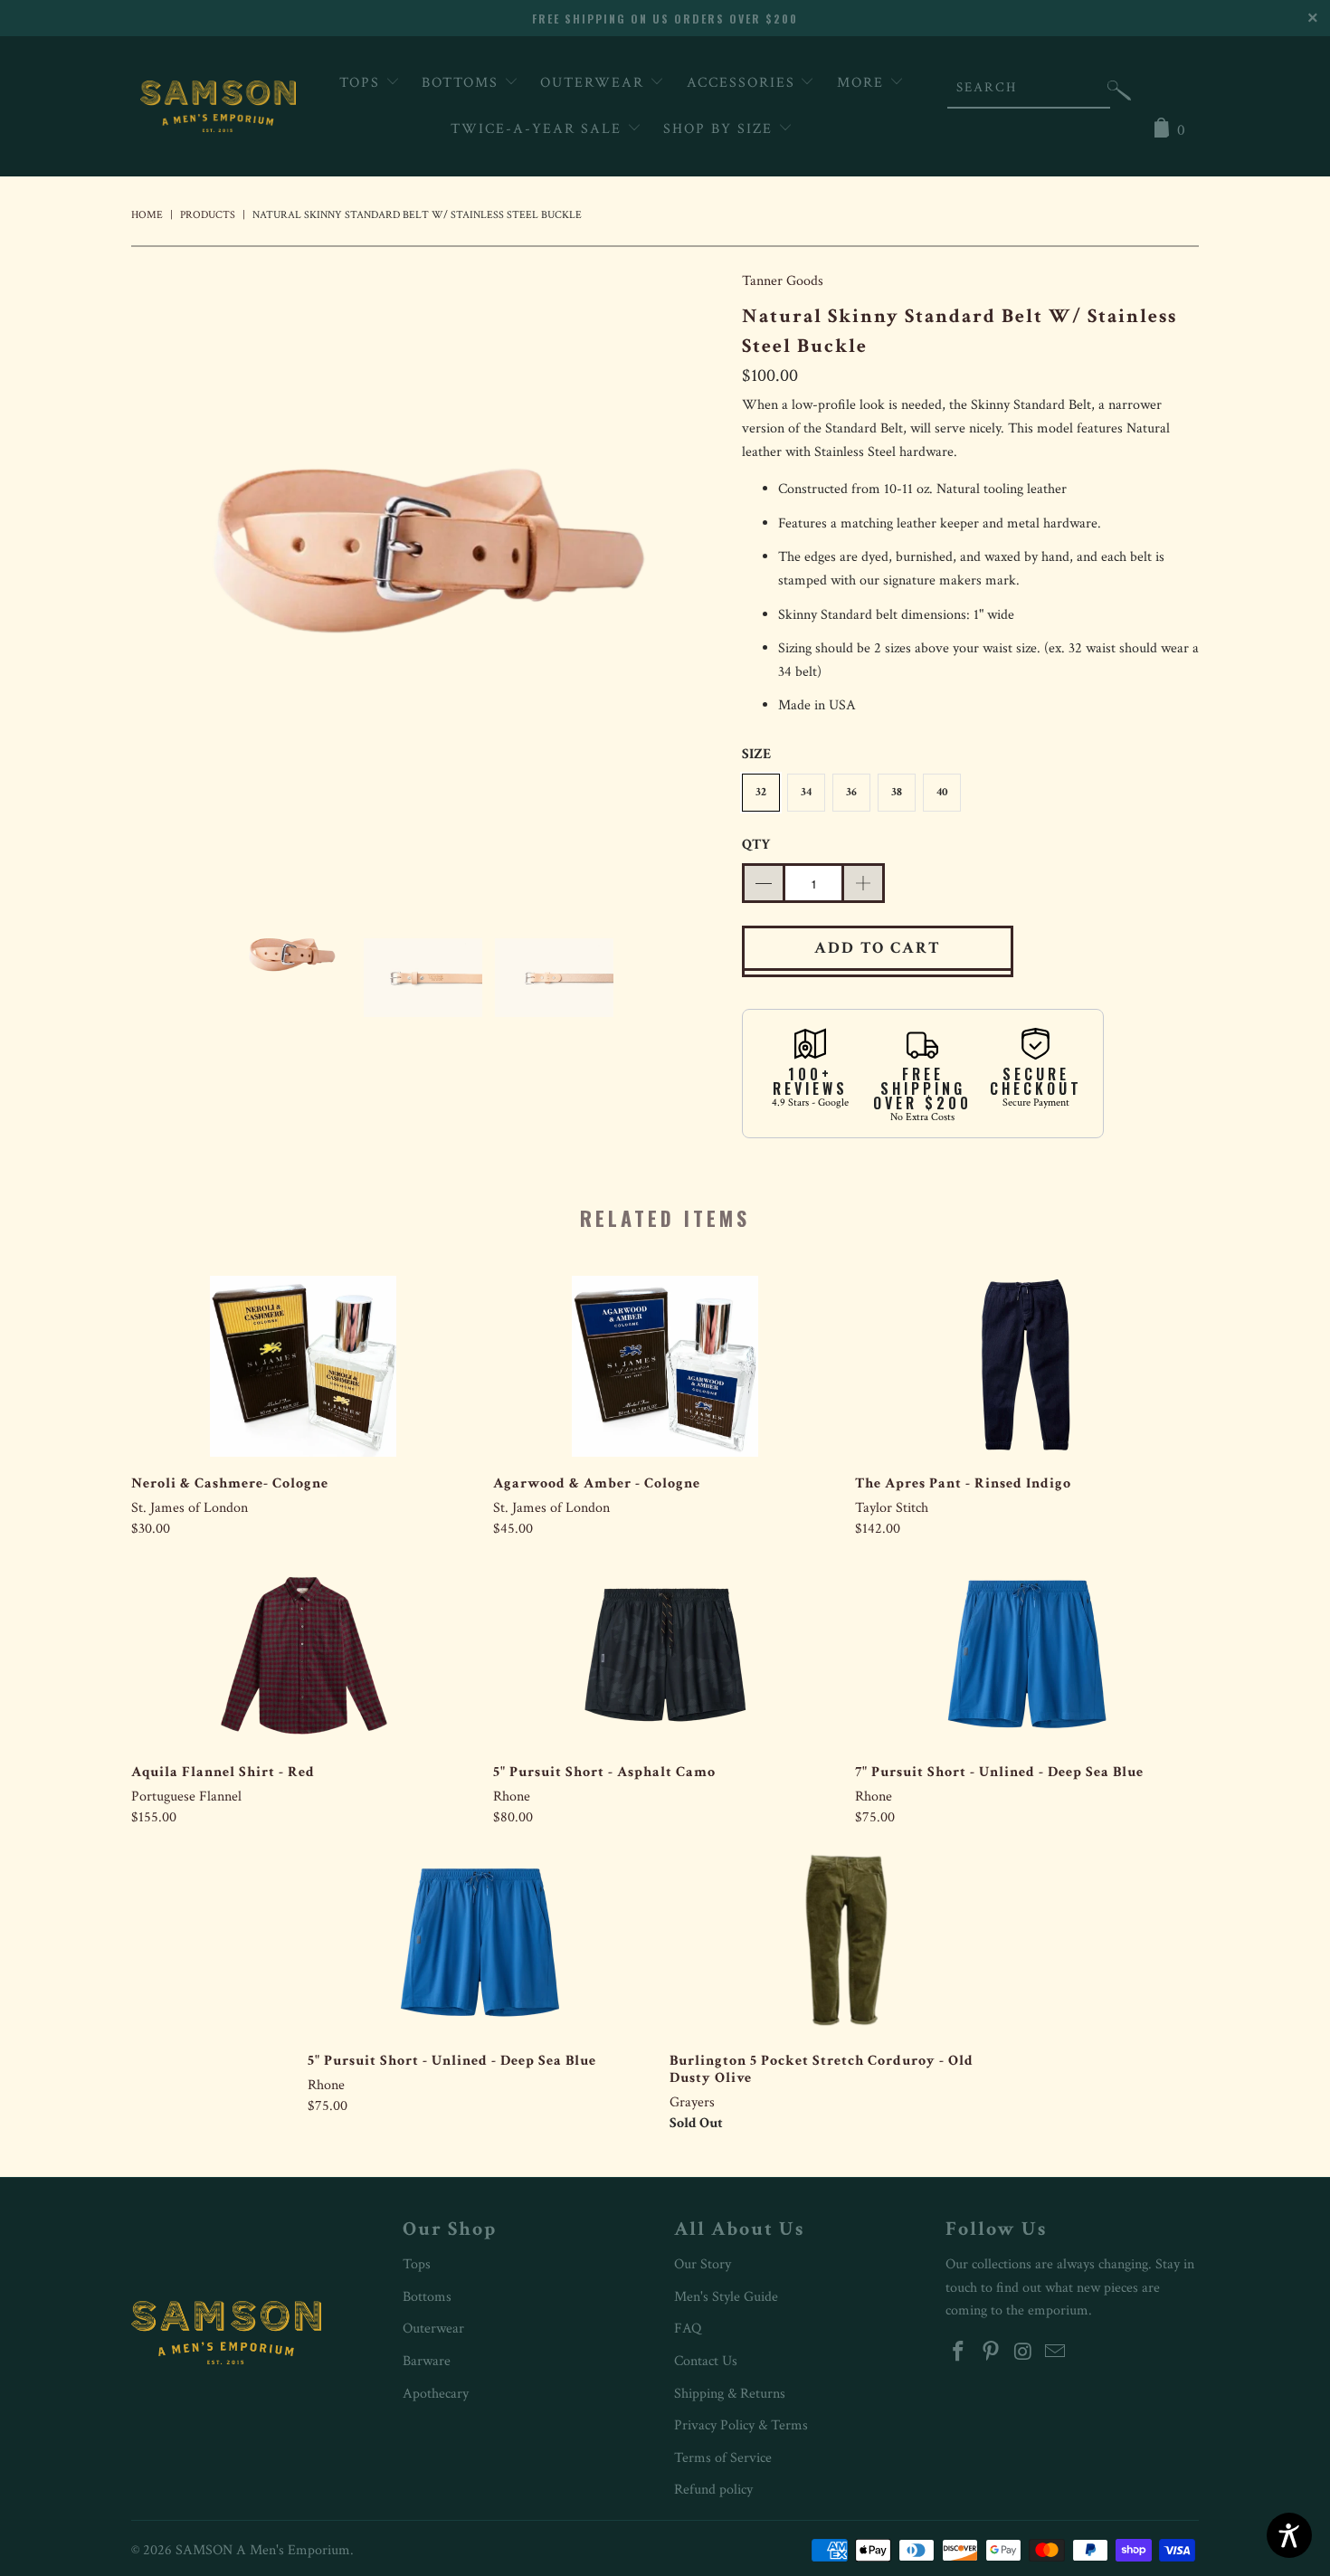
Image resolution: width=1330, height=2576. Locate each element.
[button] (1119, 95)
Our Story (703, 2264)
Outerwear (595, 83)
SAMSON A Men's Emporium (263, 2550)
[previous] (163, 570)
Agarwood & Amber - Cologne (665, 1366)
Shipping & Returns (730, 2394)
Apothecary (436, 2394)
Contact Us (706, 2361)
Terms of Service (723, 2458)
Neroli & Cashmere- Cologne (303, 1366)
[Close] (1314, 16)
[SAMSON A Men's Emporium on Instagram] (1023, 2353)
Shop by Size (721, 129)
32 (761, 792)
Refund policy (713, 2490)
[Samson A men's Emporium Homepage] (218, 106)
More (863, 83)
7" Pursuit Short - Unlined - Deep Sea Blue (1027, 1655)
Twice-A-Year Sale (539, 129)
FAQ (688, 2329)
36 (851, 792)
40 (942, 792)
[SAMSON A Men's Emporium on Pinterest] (992, 2353)
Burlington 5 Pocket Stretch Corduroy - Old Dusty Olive (841, 1944)
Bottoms (463, 83)
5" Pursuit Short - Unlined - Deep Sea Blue (480, 1944)
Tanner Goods (783, 281)
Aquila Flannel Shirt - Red (303, 1655)
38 (897, 792)
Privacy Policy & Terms (741, 2425)
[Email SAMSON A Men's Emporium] (1056, 2353)
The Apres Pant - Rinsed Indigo (1027, 1366)
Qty (756, 845)
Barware (427, 2361)
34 (806, 792)
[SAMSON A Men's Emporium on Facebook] (959, 2353)
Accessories (744, 83)
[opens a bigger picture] (427, 570)
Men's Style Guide (726, 2297)
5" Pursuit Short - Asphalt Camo (665, 1655)
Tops (362, 83)
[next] (692, 570)
